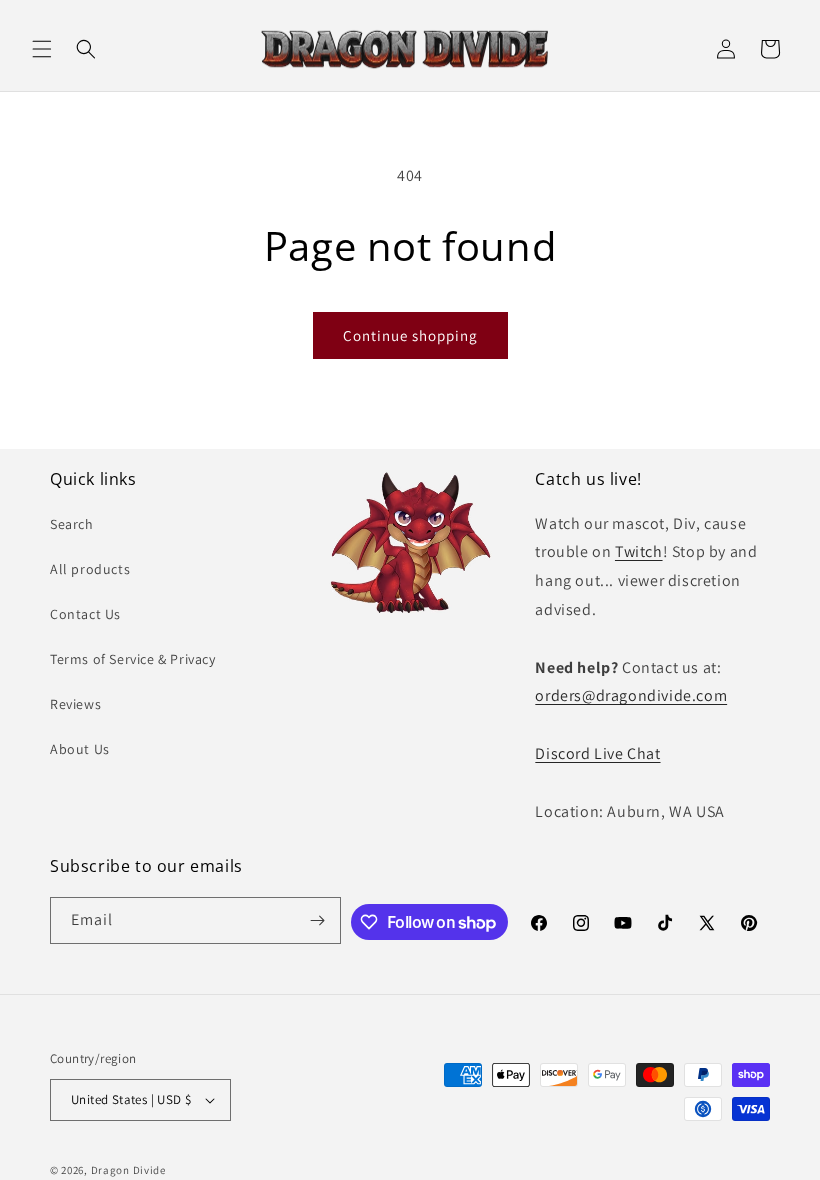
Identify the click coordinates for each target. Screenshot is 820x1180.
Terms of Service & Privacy (133, 659)
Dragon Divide (128, 1170)
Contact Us (85, 614)
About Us (80, 749)
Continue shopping (410, 335)
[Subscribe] (318, 920)
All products (90, 569)
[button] (42, 49)
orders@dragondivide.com (631, 695)
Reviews (75, 704)
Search (72, 524)
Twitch (639, 551)
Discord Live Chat (597, 753)
